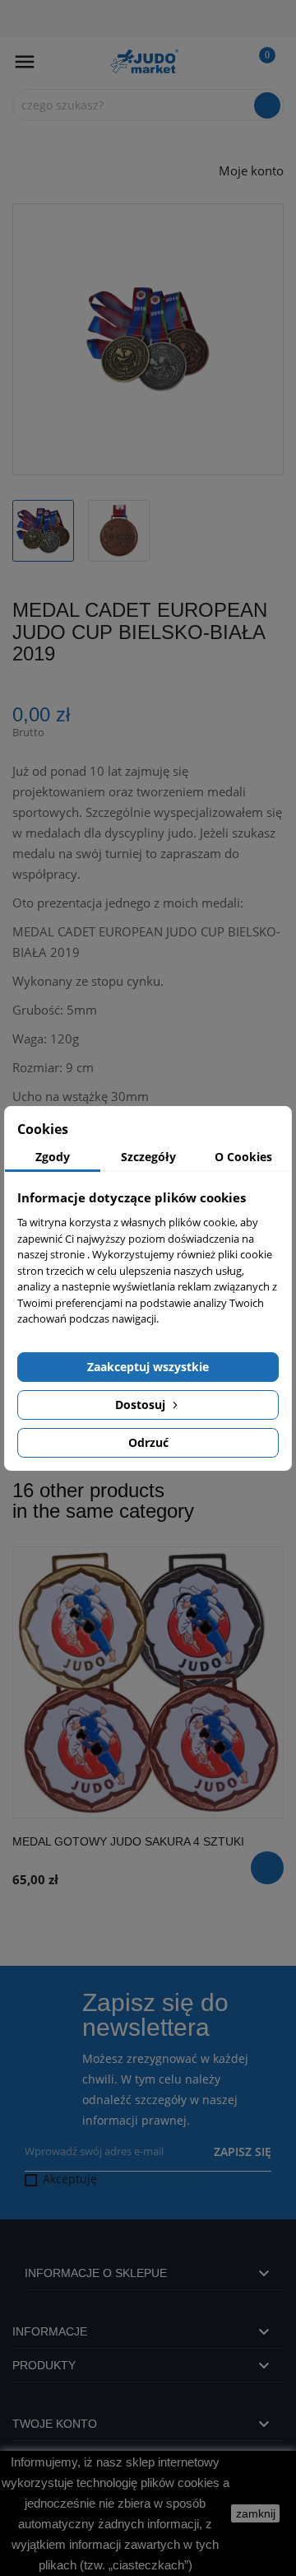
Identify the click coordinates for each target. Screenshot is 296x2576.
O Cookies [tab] (243, 1157)
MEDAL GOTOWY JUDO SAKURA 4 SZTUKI (128, 1841)
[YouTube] (152, 17)
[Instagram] (193, 17)
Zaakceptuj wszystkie (148, 1367)
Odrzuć (148, 1442)
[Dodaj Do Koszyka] (267, 1868)
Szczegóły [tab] (148, 1157)
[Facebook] (111, 17)
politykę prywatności (157, 2179)
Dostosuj (142, 1405)
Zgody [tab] (53, 1157)
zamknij (256, 2513)
